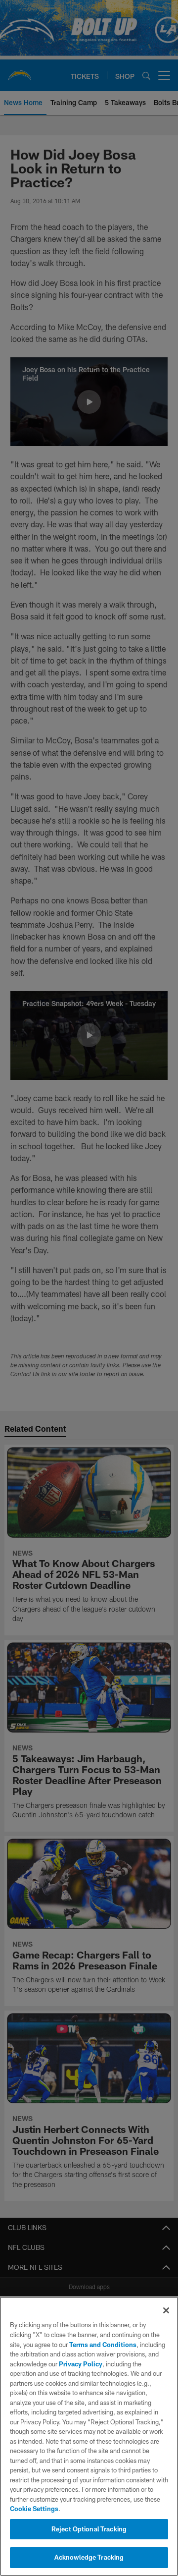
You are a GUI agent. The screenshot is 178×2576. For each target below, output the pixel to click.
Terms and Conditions (103, 2345)
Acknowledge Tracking (89, 2557)
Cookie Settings (34, 2509)
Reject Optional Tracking (89, 2529)
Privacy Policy (81, 2364)
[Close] (166, 2310)
